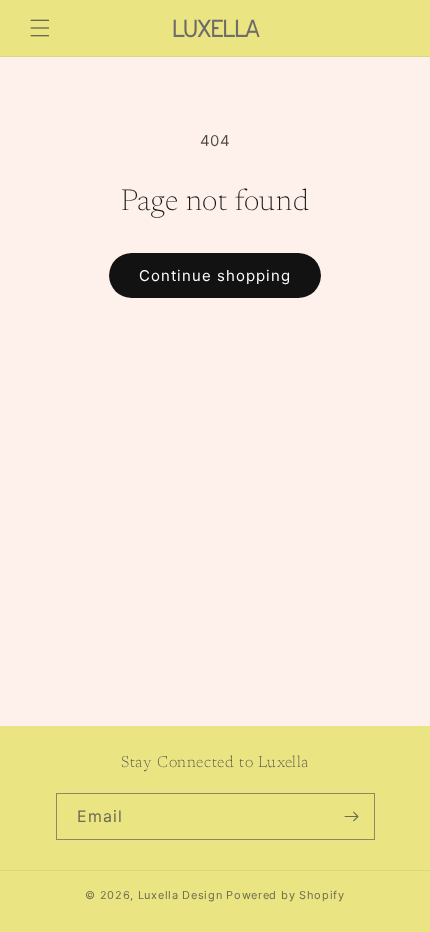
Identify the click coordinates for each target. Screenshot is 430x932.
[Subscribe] (352, 816)
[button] (40, 28)
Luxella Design (180, 895)
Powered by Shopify (285, 895)
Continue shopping (215, 275)
